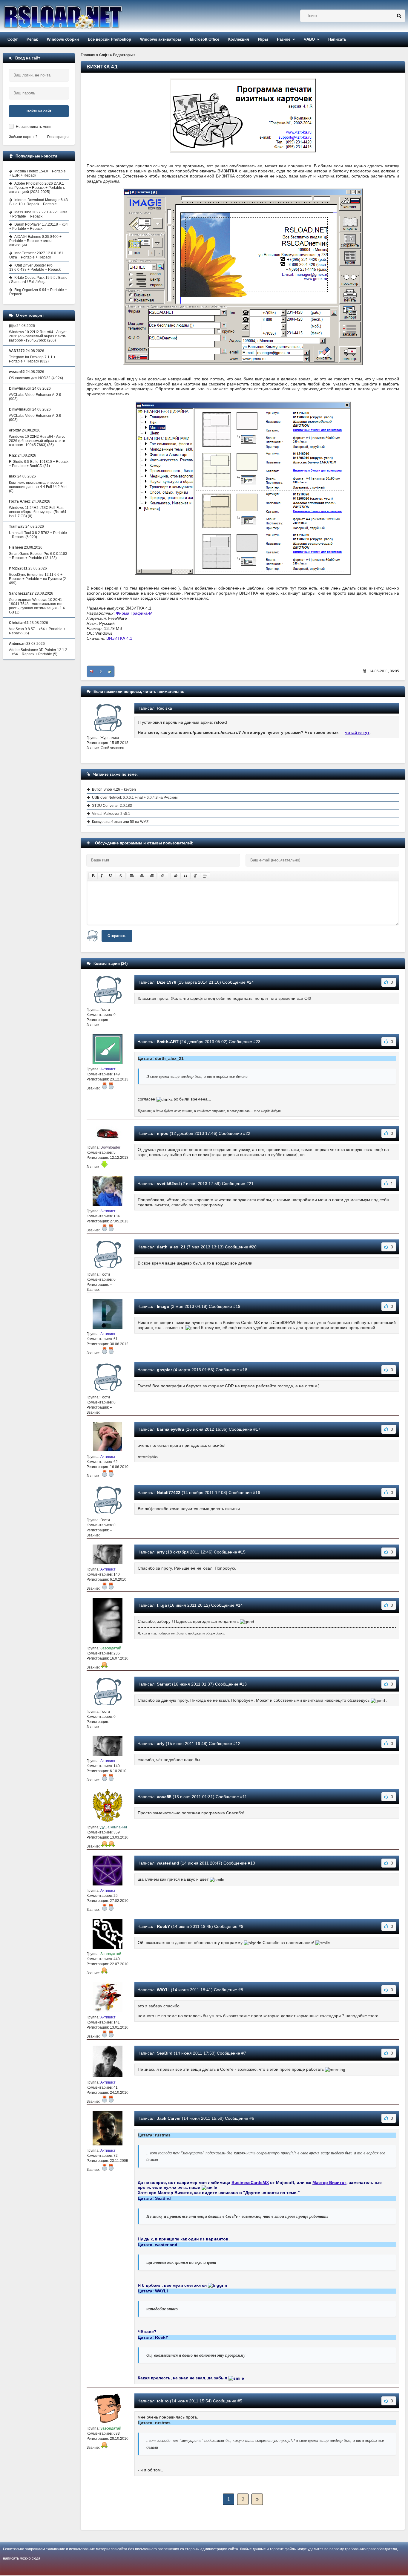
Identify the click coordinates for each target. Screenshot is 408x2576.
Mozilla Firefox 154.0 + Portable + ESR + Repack (37, 173)
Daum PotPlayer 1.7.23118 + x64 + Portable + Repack (39, 226)
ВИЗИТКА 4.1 (119, 638)
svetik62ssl (168, 1184)
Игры (263, 39)
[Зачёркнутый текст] (121, 876)
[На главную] (78, 16)
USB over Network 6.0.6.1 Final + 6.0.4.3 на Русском (135, 798)
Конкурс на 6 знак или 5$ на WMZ (120, 822)
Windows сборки (63, 39)
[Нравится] (110, 671)
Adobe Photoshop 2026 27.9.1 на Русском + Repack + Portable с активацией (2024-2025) (37, 188)
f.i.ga (162, 1605)
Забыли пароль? (23, 137)
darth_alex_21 (171, 1247)
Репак (32, 39)
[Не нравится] (92, 671)
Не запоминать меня (34, 127)
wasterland (168, 1863)
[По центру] (142, 876)
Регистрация (58, 137)
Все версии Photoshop (109, 39)
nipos (163, 1133)
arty (161, 1552)
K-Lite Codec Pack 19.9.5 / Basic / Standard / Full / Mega (38, 280)
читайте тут (357, 732)
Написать (337, 39)
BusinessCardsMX (250, 2182)
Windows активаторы (161, 39)
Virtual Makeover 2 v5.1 (111, 814)
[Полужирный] (93, 876)
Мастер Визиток (329, 2182)
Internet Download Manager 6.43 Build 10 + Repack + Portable (39, 202)
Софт (13, 39)
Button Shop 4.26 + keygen (114, 789)
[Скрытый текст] (176, 876)
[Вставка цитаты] (185, 876)
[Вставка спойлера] (205, 876)
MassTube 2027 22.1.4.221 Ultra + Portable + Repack (38, 214)
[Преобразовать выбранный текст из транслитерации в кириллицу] (195, 876)
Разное (284, 39)
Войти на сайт (39, 111)
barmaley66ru (171, 1429)
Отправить (117, 936)
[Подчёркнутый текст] (111, 876)
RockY (163, 1926)
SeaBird (165, 2053)
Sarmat (164, 1684)
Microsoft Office (205, 39)
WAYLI (163, 1990)
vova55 (164, 1797)
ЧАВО (309, 39)
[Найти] (399, 16)
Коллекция (239, 39)
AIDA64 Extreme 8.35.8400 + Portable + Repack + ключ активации (35, 241)
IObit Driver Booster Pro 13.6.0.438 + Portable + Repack (35, 267)
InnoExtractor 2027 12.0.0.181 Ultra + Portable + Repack (36, 255)
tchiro (163, 2401)
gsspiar (164, 1370)
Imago (163, 1306)
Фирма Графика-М (134, 613)
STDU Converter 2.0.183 (112, 806)
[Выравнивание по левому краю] (132, 876)
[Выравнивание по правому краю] (152, 876)
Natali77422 (169, 1493)
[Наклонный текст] (102, 876)
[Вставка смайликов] (163, 876)
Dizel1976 (167, 982)
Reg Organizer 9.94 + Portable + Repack (38, 292)
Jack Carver (169, 2118)
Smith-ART (168, 1042)
